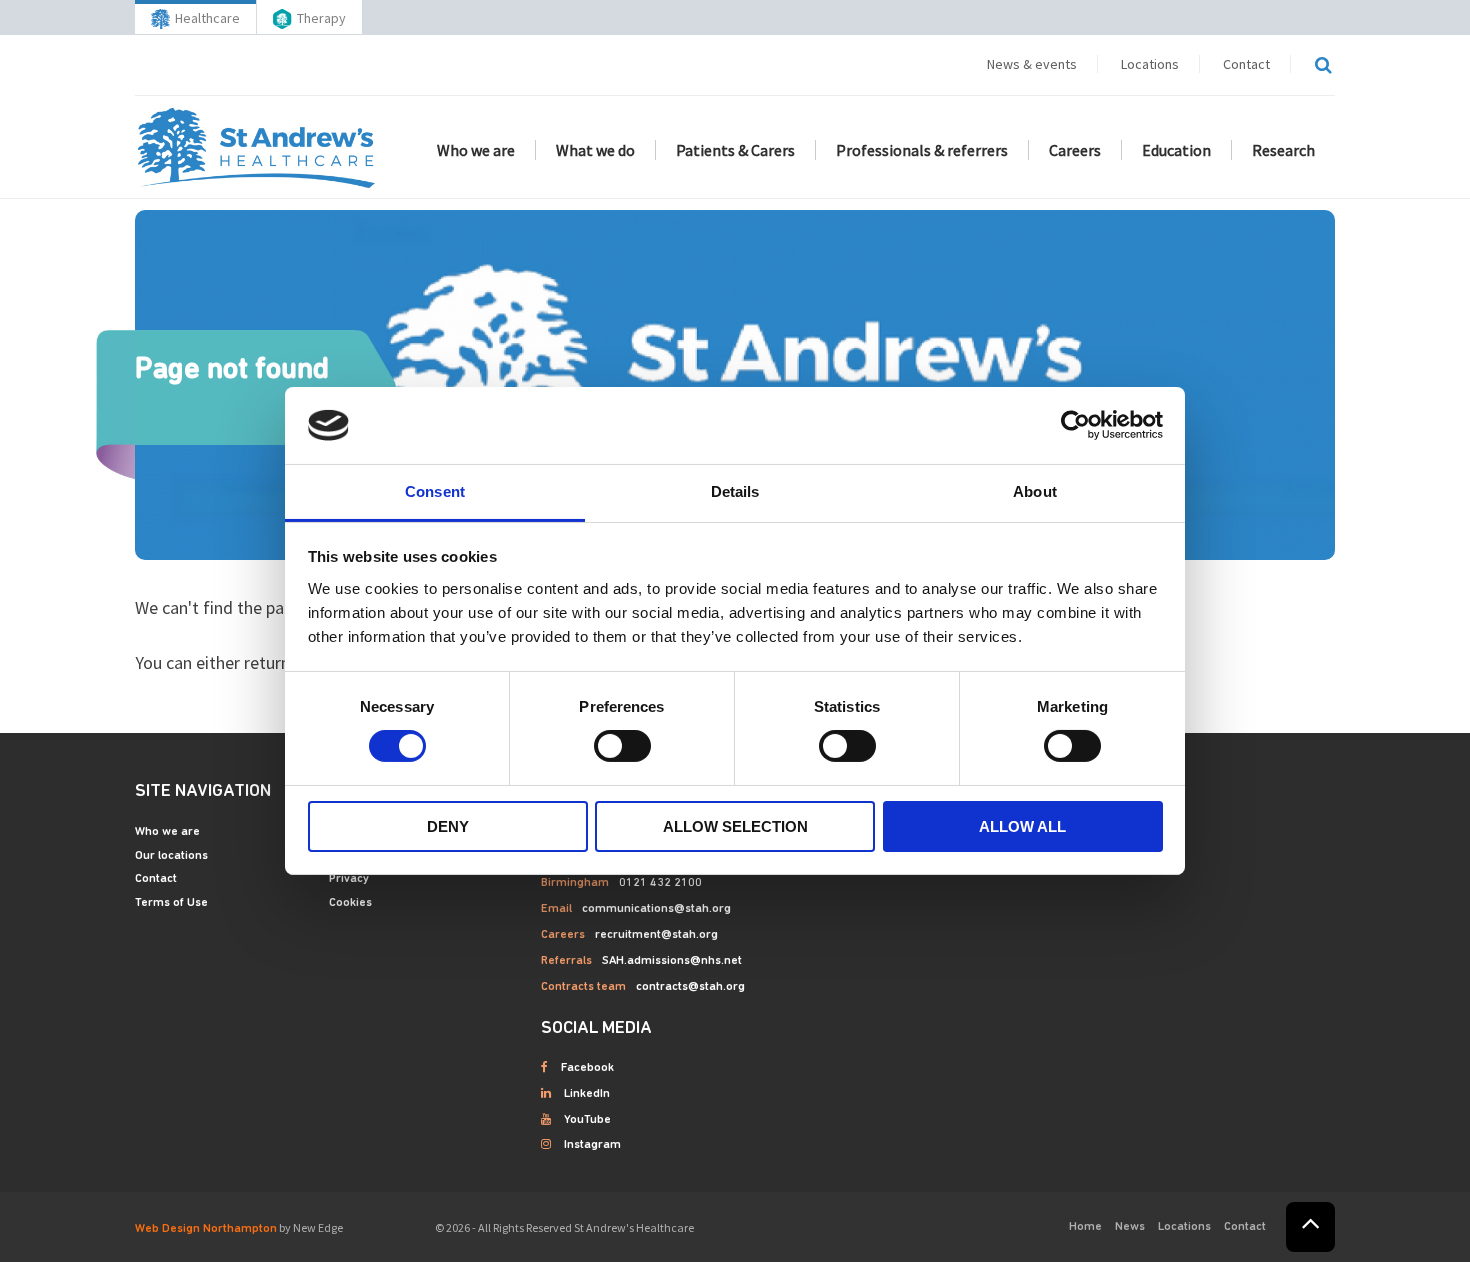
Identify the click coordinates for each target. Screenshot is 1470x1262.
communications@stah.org (656, 909)
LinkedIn (587, 1094)
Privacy (349, 879)
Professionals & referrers (922, 150)
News (1130, 1227)
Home (1085, 1227)
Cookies (350, 903)
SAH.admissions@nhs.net (672, 961)
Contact (1246, 64)
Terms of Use (171, 903)
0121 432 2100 (660, 883)
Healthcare (207, 18)
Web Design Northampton (206, 1229)
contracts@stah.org (690, 987)
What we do (595, 150)
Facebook (587, 1068)
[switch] (622, 746)
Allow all (1022, 826)
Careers (1075, 150)
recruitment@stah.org (656, 935)
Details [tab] (735, 491)
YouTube (587, 1120)
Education (1176, 150)
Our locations (171, 856)
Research (1283, 150)
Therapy (321, 18)
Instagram (592, 1145)
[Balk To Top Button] (1310, 1227)
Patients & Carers (735, 150)
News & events (1032, 64)
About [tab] (1035, 491)
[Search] (1323, 65)
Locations (1150, 64)
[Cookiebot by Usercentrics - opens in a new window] (1075, 425)
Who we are (476, 150)
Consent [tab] (435, 491)
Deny (448, 826)
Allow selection (735, 826)
